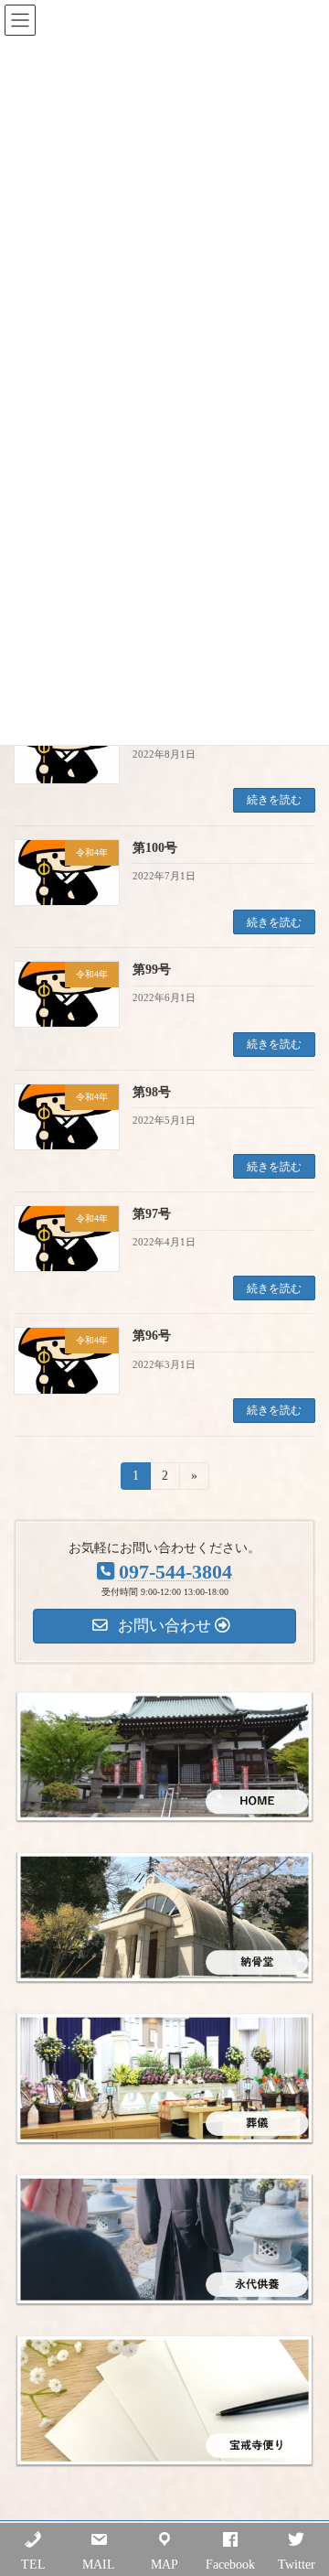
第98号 (152, 1092)
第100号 (155, 848)
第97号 (152, 1214)
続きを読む (274, 800)
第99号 (152, 970)
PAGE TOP (302, 2479)
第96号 (152, 1336)
